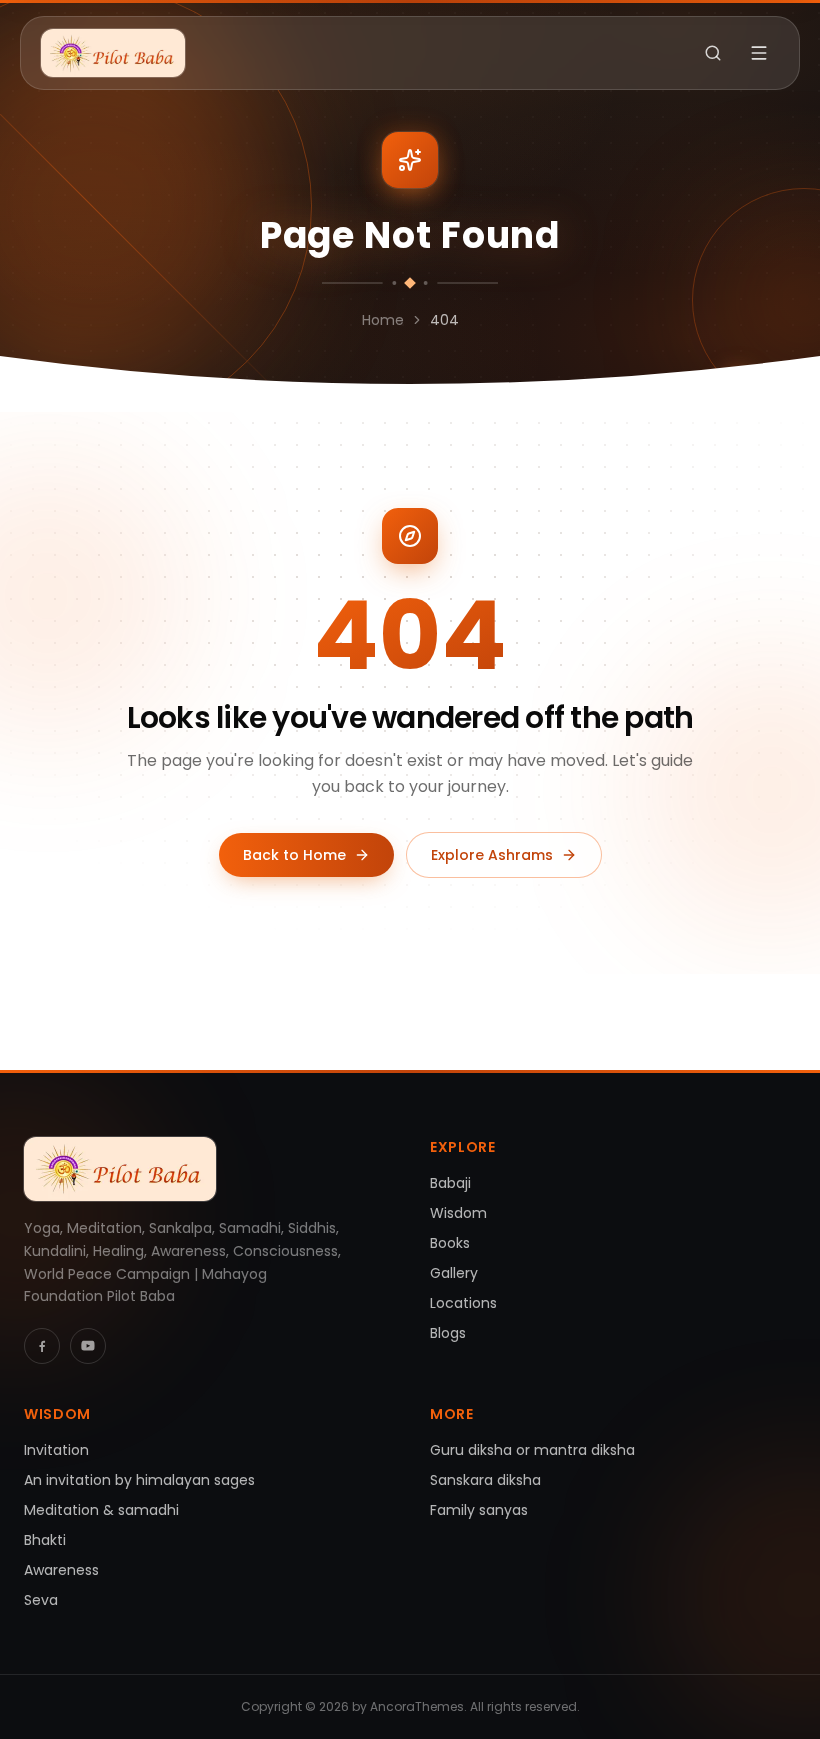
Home (383, 320)
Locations (463, 1303)
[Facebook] (42, 1346)
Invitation (56, 1450)
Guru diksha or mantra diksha (532, 1450)
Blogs (448, 1333)
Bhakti (45, 1540)
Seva (41, 1600)
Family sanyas (479, 1510)
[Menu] (759, 53)
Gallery (454, 1273)
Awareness (61, 1570)
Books (450, 1243)
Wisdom (458, 1213)
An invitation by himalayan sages (139, 1480)
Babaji (450, 1183)
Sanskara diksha (485, 1480)
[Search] (713, 53)
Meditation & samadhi (101, 1510)
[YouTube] (88, 1346)
